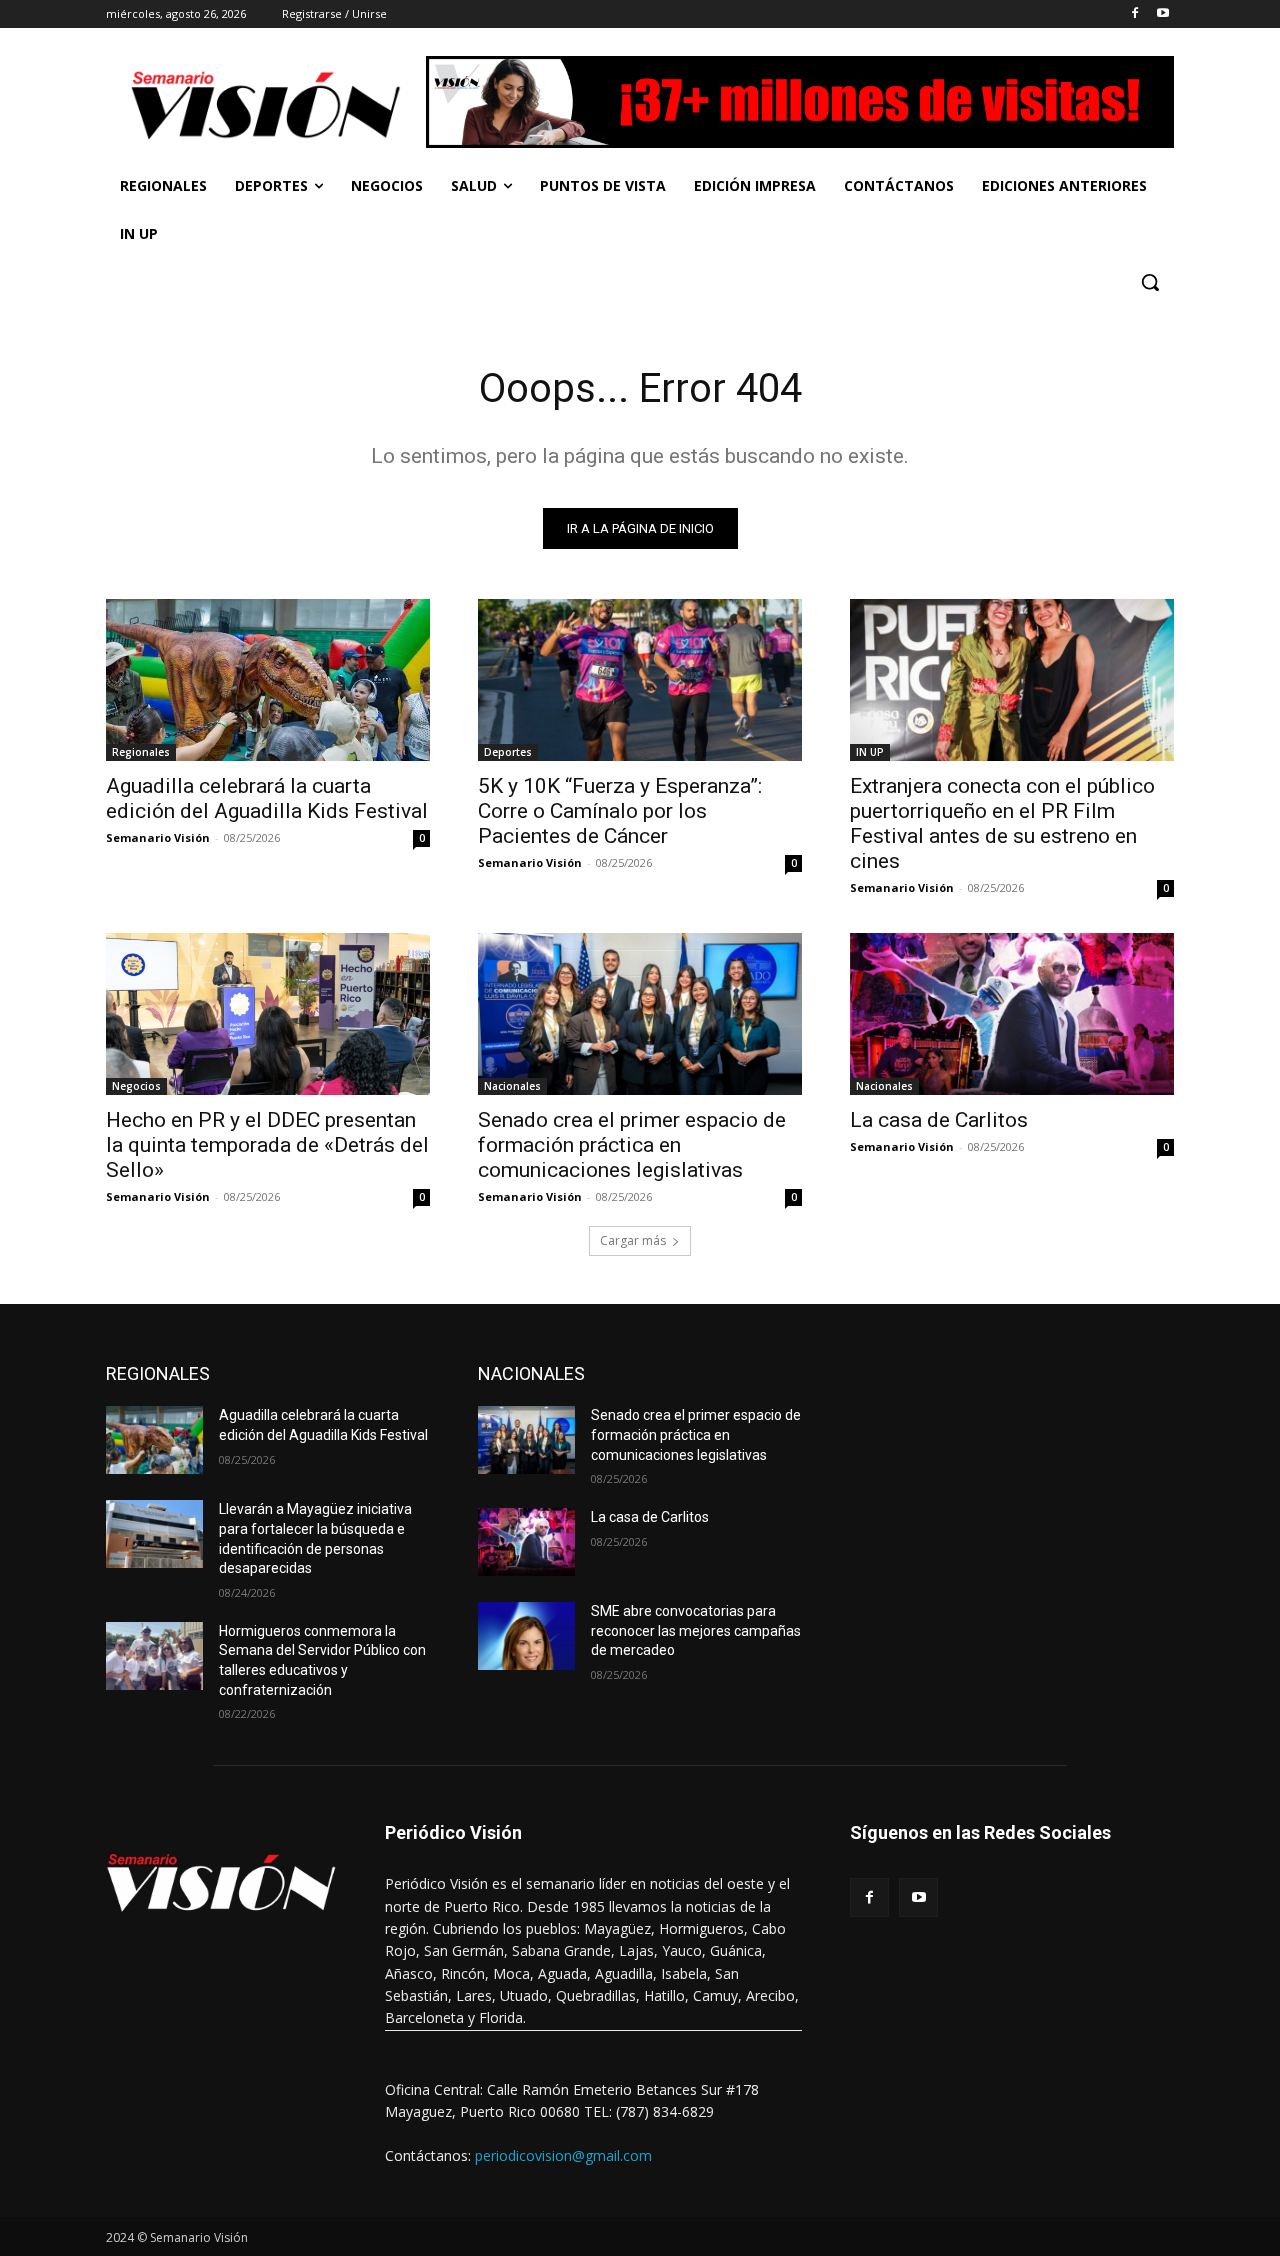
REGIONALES (158, 1373)
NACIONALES (531, 1373)
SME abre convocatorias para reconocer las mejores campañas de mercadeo (696, 1630)
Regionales (141, 752)
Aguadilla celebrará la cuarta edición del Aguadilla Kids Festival (267, 798)
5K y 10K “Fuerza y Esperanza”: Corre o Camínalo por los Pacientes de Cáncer (620, 811)
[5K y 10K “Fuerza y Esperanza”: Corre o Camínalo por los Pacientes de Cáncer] (640, 680)
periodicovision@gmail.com (563, 2155)
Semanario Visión (158, 837)
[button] (1150, 282)
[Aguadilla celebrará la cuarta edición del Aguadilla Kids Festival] (268, 680)
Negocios (136, 1086)
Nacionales (512, 1086)
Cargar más (633, 1240)
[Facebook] (1134, 14)
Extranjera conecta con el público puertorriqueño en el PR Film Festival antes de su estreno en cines (1002, 823)
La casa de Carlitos (939, 1120)
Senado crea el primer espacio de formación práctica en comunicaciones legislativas (632, 1145)
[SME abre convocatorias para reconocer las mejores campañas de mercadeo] (526, 1636)
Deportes (508, 752)
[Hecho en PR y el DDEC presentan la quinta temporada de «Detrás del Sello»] (268, 1014)
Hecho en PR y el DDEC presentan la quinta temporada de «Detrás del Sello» (267, 1145)
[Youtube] (1162, 14)
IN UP (870, 752)
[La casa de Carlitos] (1012, 1014)
